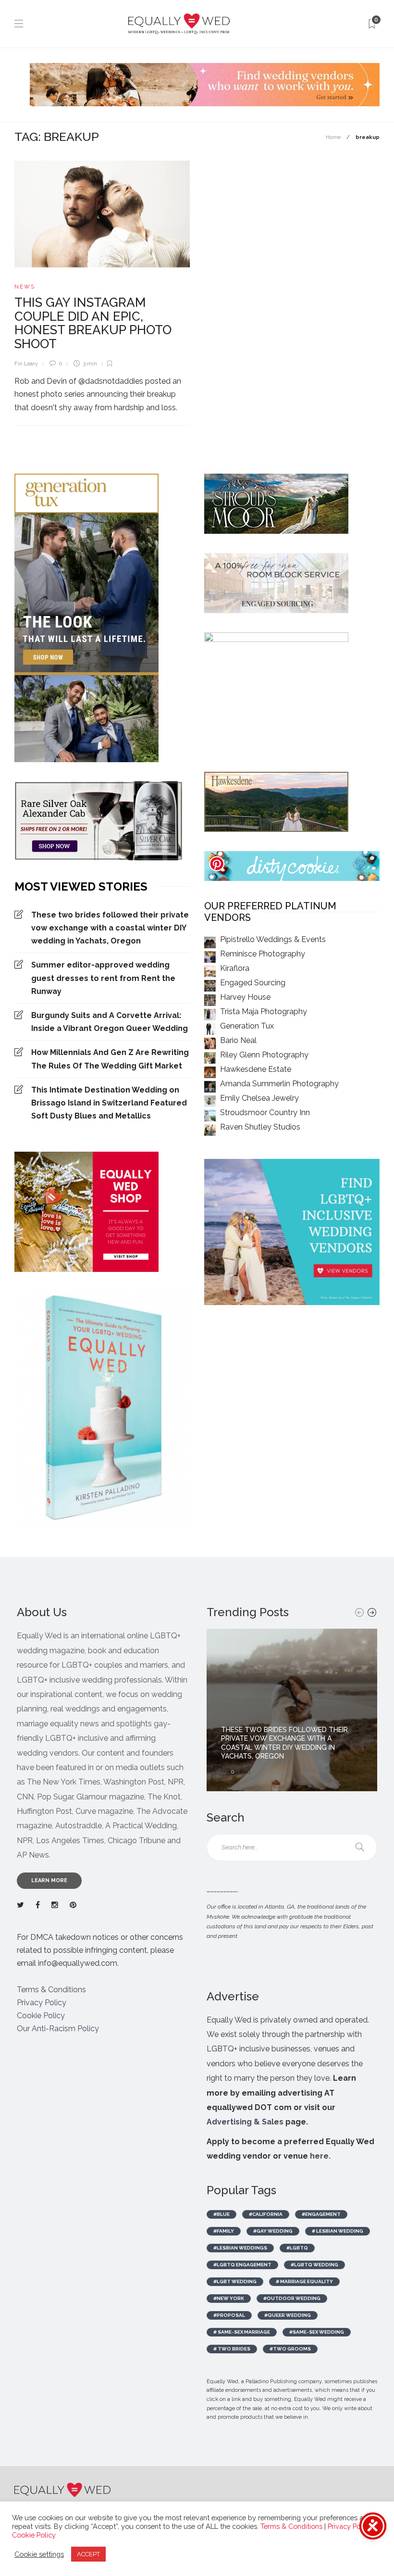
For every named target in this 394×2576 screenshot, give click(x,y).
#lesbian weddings (240, 2248)
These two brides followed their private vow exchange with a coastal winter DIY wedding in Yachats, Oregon (110, 928)
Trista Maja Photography (264, 1012)
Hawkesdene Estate (256, 1069)
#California (266, 2214)
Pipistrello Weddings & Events (273, 939)
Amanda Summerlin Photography (279, 1084)
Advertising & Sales (245, 2122)
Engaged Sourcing (253, 983)
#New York (229, 2298)
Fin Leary (26, 364)
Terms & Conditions (51, 1990)
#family (224, 2231)
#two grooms (290, 2349)
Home (333, 137)
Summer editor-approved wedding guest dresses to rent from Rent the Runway (103, 978)
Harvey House (245, 997)
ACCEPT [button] (88, 2554)
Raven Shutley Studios (260, 1127)
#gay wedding (273, 2231)
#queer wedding (288, 2315)
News (25, 287)
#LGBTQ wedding (314, 2265)
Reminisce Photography (263, 954)
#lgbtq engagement (242, 2265)
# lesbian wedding (338, 2231)
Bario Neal (238, 1040)
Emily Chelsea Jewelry (259, 1098)
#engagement (321, 2214)
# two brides (232, 2349)
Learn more (49, 1880)
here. (320, 2156)
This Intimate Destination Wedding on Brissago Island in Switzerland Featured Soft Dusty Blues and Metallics (109, 1103)
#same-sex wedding (317, 2332)
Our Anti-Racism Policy (58, 2029)
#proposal (229, 2315)
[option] (292, 1710)
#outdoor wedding (292, 2298)
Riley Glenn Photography (264, 1055)
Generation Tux (247, 1026)
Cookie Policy (41, 2016)
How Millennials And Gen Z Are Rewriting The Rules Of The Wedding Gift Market (110, 1059)
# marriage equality (304, 2281)
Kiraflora (235, 968)
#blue (222, 2214)
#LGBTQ (297, 2248)
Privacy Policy (42, 2003)
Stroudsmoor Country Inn (265, 1112)
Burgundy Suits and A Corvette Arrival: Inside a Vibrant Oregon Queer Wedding (110, 1022)
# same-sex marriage (242, 2332)
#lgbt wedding (235, 2281)
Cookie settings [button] (39, 2554)
